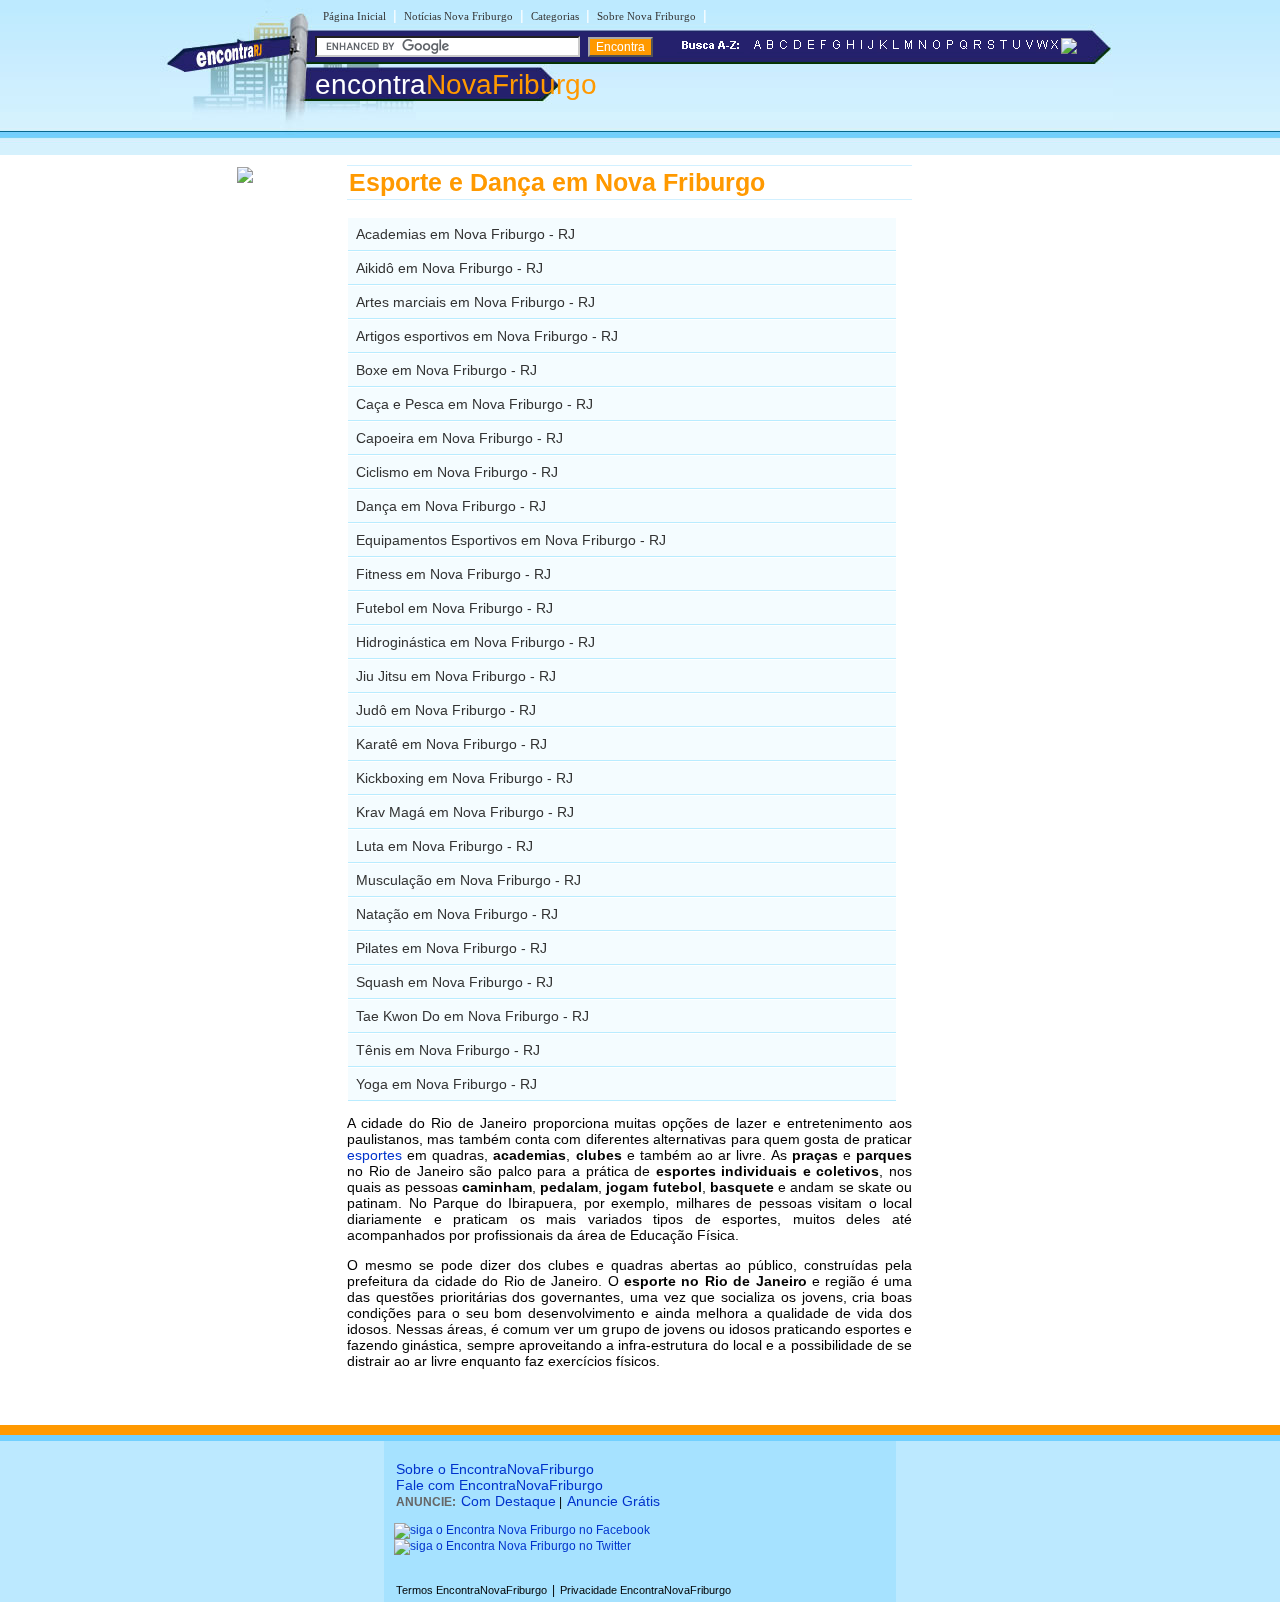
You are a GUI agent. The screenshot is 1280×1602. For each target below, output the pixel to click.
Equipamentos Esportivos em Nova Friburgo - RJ (511, 540)
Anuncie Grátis (613, 1501)
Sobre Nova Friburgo (646, 16)
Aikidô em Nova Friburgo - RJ (449, 268)
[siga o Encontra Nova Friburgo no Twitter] (512, 1546)
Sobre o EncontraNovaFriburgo (495, 1469)
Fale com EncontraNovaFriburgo (499, 1485)
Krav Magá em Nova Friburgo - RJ (465, 812)
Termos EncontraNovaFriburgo (471, 1590)
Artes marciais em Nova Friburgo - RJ (475, 302)
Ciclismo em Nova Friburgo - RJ (457, 472)
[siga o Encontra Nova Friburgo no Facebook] (522, 1530)
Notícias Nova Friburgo (458, 16)
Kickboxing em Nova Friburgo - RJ (464, 778)
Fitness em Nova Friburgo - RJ (453, 574)
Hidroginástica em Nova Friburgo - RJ (475, 642)
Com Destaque (508, 1501)
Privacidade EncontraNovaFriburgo (645, 1590)
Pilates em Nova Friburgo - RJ (451, 948)
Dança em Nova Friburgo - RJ (451, 506)
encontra (456, 84)
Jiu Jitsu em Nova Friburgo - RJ (456, 676)
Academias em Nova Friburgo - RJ (465, 234)
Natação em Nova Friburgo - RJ (457, 914)
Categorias (555, 16)
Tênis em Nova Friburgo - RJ (448, 1050)
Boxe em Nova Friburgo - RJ (446, 370)
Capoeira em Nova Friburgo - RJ (459, 438)
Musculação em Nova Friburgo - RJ (468, 880)
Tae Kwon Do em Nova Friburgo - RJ (472, 1016)
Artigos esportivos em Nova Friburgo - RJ (487, 336)
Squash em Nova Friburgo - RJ (454, 982)
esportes (374, 1155)
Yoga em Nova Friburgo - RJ (446, 1084)
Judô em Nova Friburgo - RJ (446, 710)
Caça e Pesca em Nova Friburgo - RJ (474, 404)
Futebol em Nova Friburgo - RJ (454, 608)
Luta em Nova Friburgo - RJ (444, 846)
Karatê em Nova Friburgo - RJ (451, 744)
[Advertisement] (1015, 465)
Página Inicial (354, 16)
